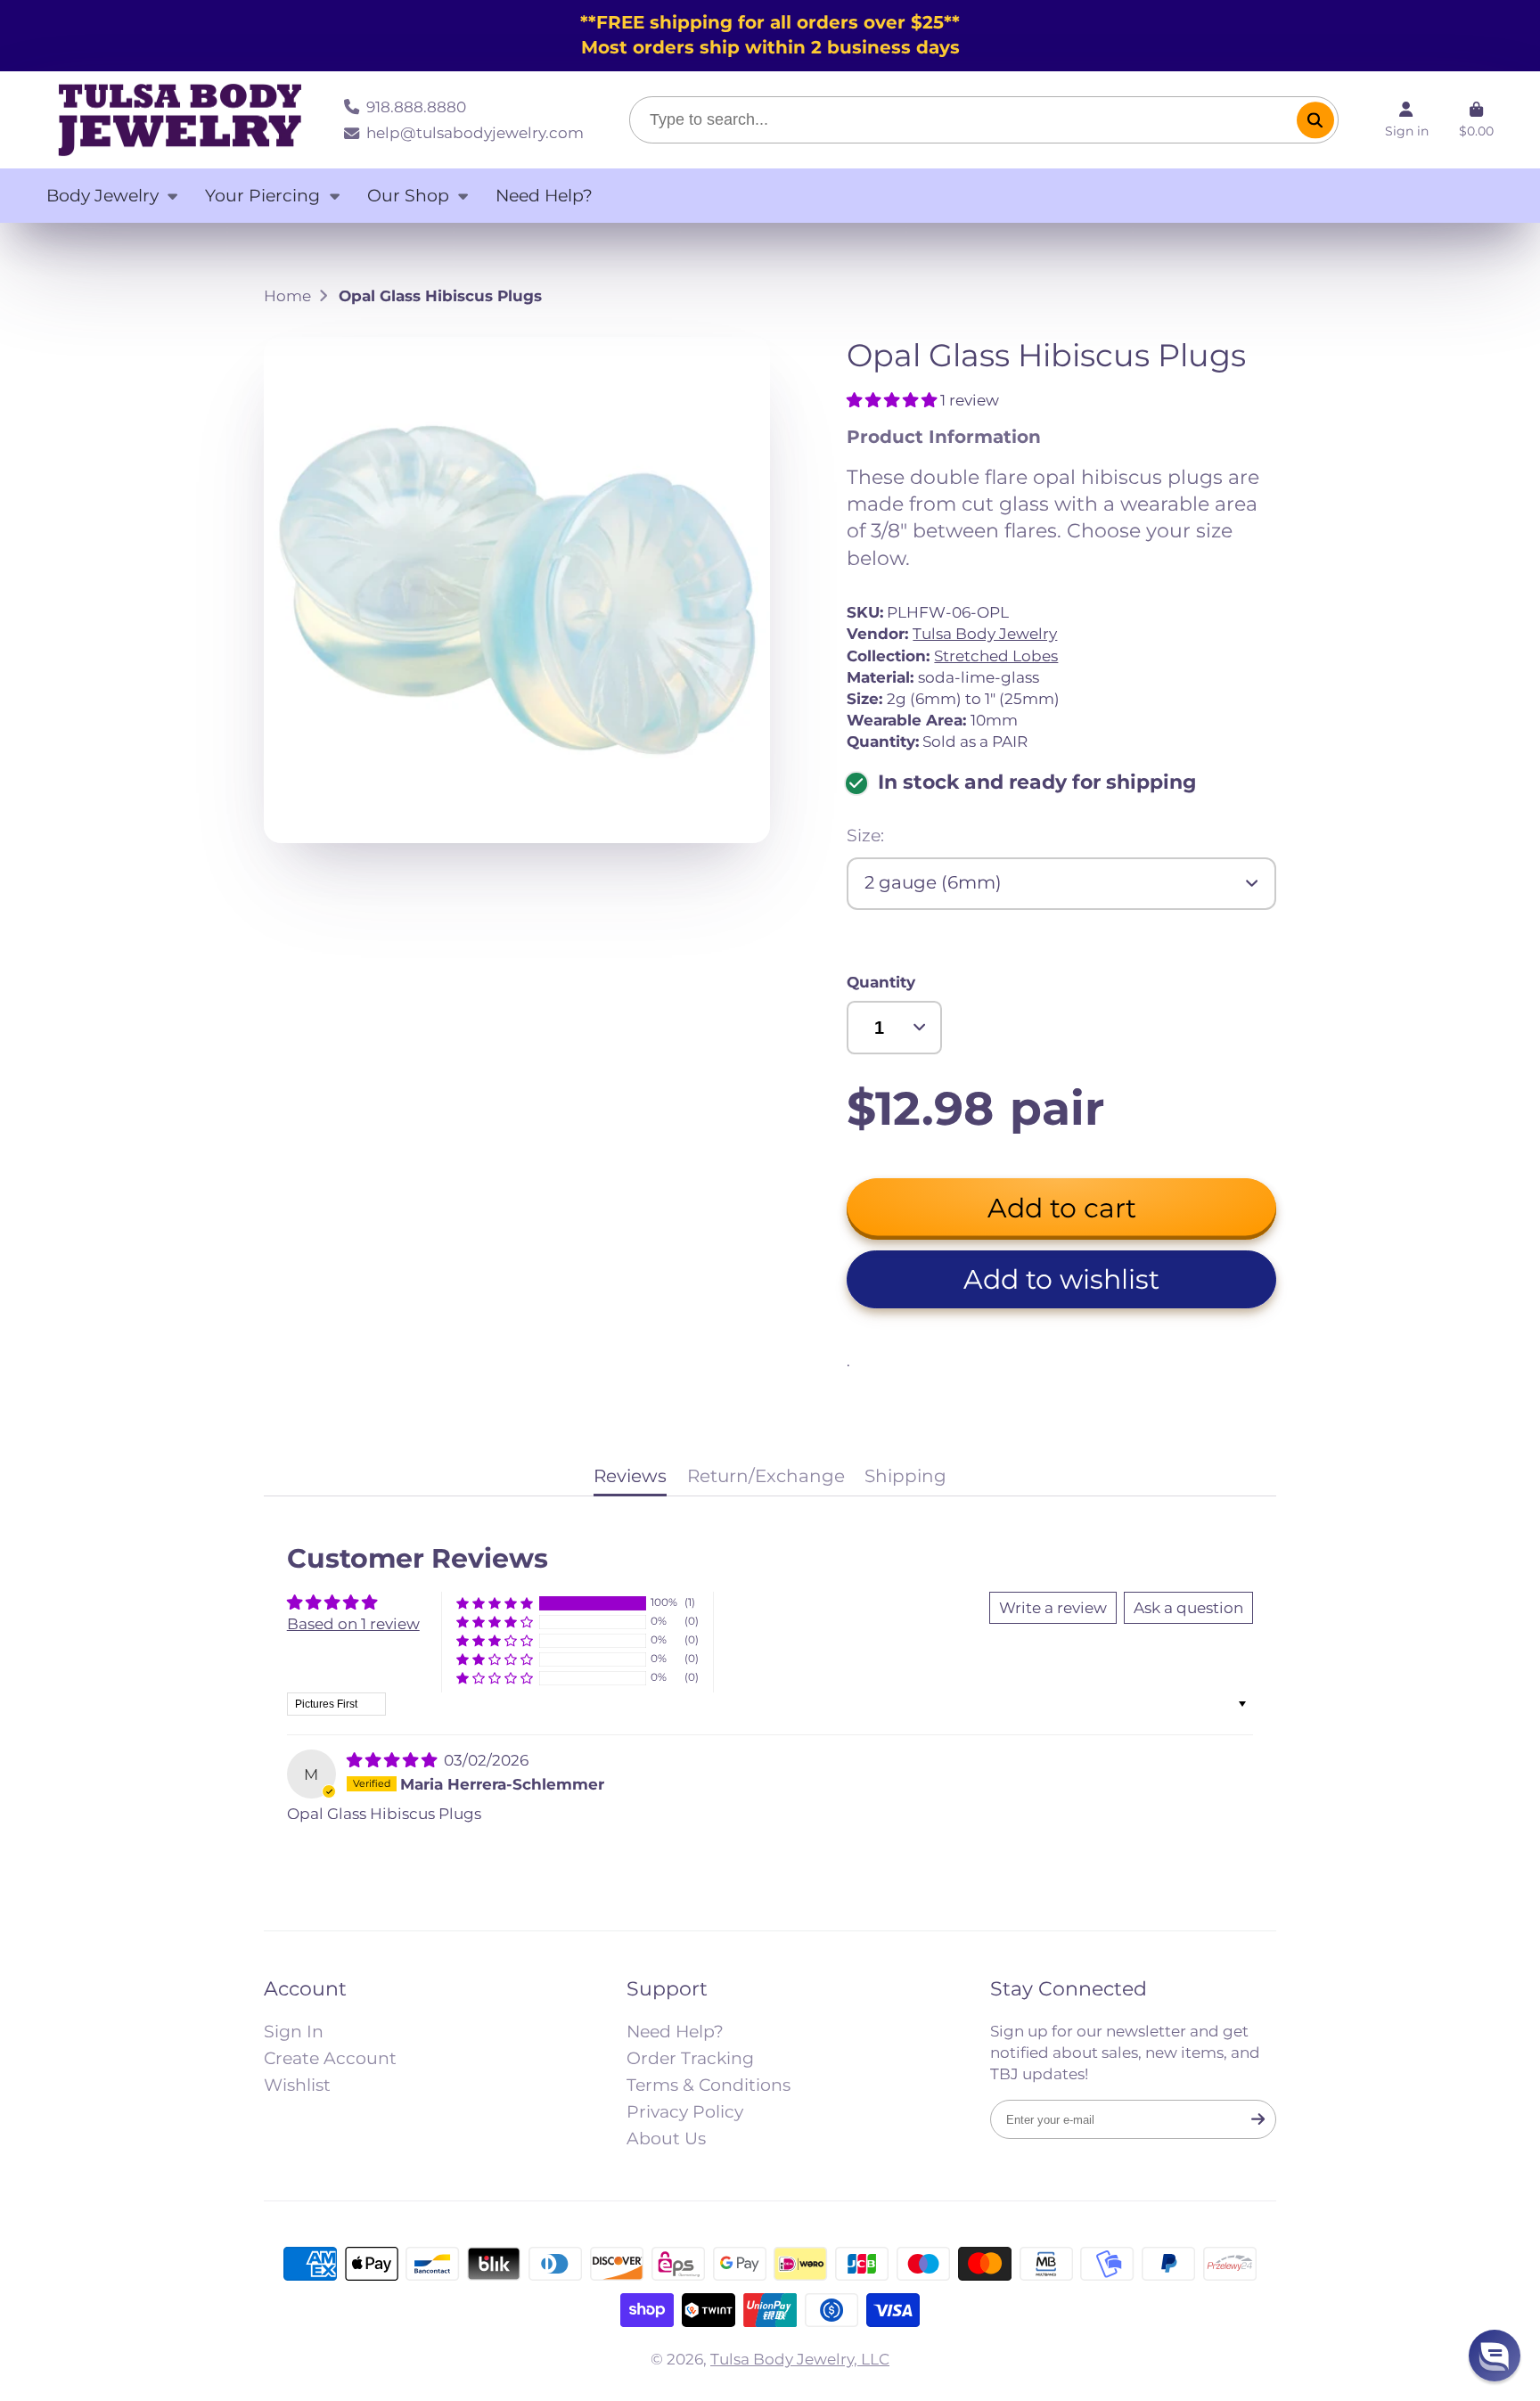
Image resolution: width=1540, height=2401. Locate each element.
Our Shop (408, 196)
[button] (893, 400)
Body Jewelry (102, 196)
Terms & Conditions (709, 2085)
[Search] (1315, 120)
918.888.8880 (416, 107)
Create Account (330, 2058)
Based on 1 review (353, 1623)
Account (1407, 120)
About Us (666, 2139)
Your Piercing (262, 196)
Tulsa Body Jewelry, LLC (800, 2359)
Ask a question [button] (1188, 1607)
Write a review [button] (1053, 1607)
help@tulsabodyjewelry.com (475, 132)
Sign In (294, 2032)
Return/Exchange (766, 1476)
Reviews (630, 1476)
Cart (1476, 120)
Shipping (905, 1476)
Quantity (881, 982)
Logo (180, 120)
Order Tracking (690, 2058)
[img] (393, 1760)
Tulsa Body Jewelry (985, 633)
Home (287, 295)
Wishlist (297, 2085)
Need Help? (544, 196)
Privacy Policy (685, 2112)
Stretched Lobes (996, 656)
